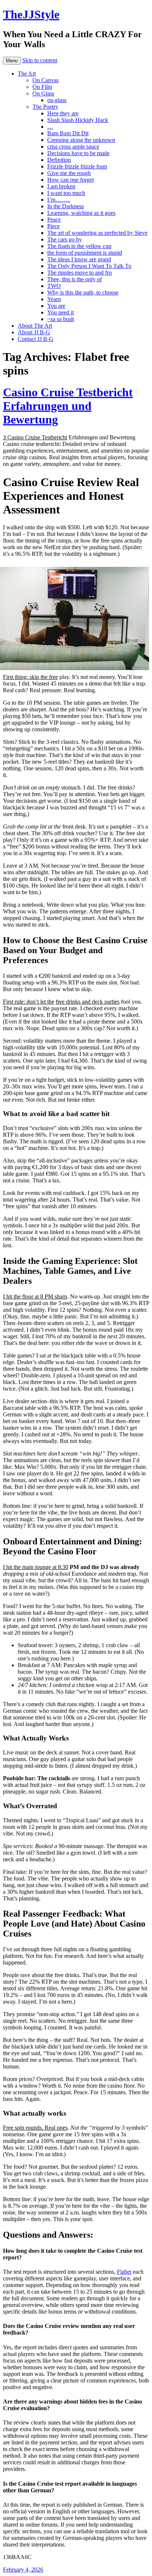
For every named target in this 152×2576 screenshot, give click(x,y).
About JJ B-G (34, 332)
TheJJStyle (31, 14)
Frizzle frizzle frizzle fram (77, 166)
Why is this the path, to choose (83, 292)
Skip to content (40, 60)
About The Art (35, 326)
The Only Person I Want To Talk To (89, 266)
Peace (54, 219)
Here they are (63, 113)
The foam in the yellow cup (79, 246)
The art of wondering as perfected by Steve (97, 233)
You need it (61, 312)
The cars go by (65, 239)
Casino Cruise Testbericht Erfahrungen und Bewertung (68, 406)
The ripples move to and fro (80, 273)
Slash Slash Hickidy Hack (78, 120)
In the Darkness (65, 206)
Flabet (124, 2272)
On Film (42, 87)
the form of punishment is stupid (85, 253)
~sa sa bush (61, 319)
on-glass (57, 100)
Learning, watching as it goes (81, 213)
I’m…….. (59, 200)
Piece (53, 226)
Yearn (54, 299)
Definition (59, 160)
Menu (12, 61)
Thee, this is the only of (75, 279)
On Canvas (46, 80)
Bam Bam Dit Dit (68, 133)
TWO (54, 286)
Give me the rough (69, 173)
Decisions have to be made (78, 153)
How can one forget (70, 180)
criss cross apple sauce (73, 147)
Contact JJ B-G (36, 339)
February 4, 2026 (23, 2570)
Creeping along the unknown (81, 140)
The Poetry (45, 107)
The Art (27, 74)
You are (56, 306)
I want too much (66, 193)
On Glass (43, 93)
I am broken (61, 186)
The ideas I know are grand (79, 259)
